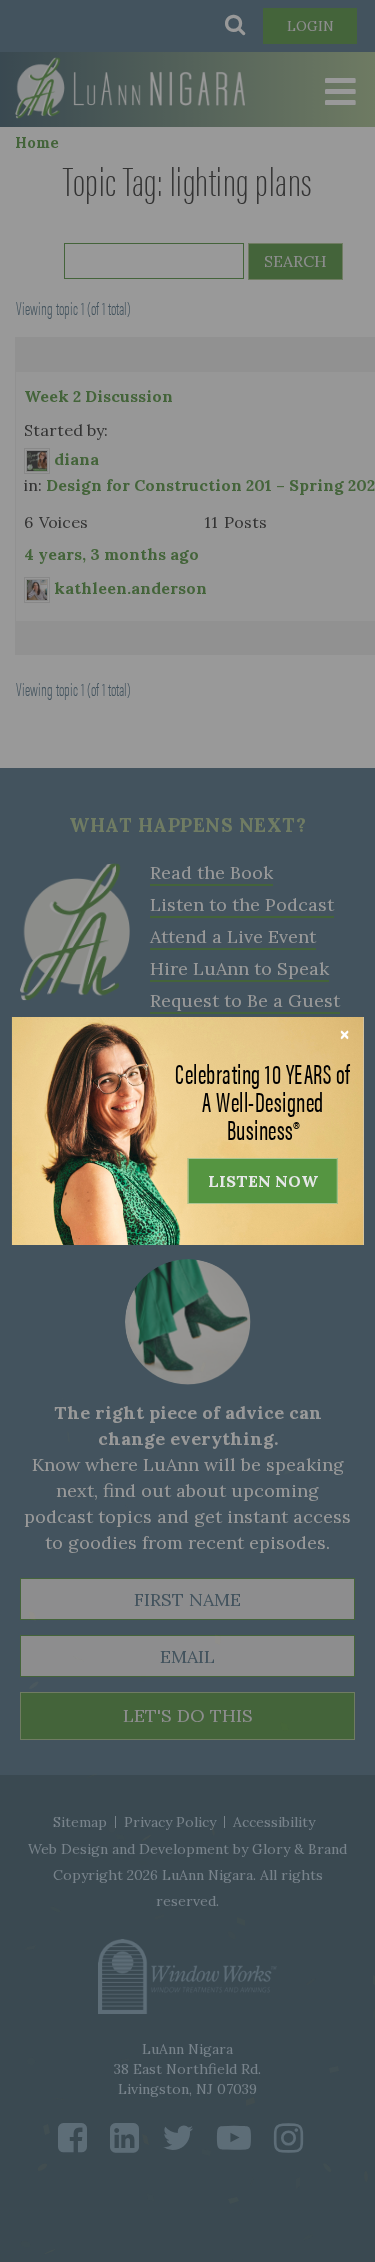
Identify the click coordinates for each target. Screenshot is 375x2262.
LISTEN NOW (263, 1181)
